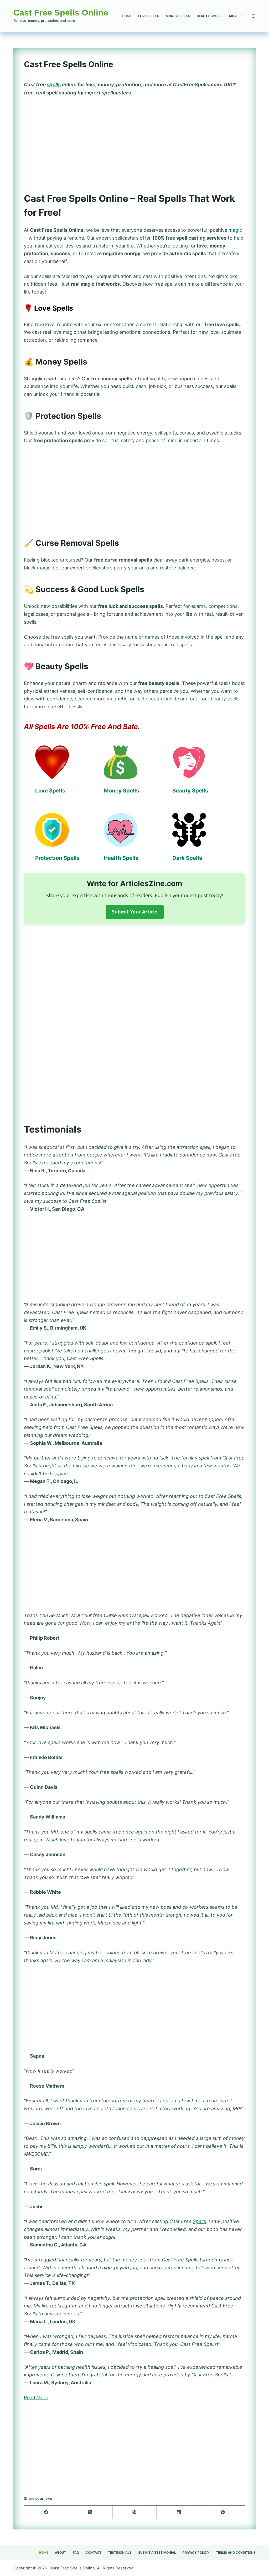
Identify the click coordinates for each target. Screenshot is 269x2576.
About (61, 2552)
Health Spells (121, 858)
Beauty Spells (210, 16)
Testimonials (120, 2552)
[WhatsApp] (223, 2512)
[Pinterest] (134, 2512)
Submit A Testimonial (157, 2552)
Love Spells (149, 16)
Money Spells (178, 16)
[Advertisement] (134, 141)
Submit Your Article (135, 912)
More (234, 16)
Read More (36, 2398)
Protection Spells (57, 858)
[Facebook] (46, 2512)
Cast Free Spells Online (61, 13)
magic (235, 230)
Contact (94, 2552)
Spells (199, 2221)
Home (127, 16)
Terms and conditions (236, 2552)
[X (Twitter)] (90, 2512)
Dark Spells (187, 858)
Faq (76, 2552)
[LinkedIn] (179, 2512)
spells (54, 85)
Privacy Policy (196, 2552)
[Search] (254, 16)
